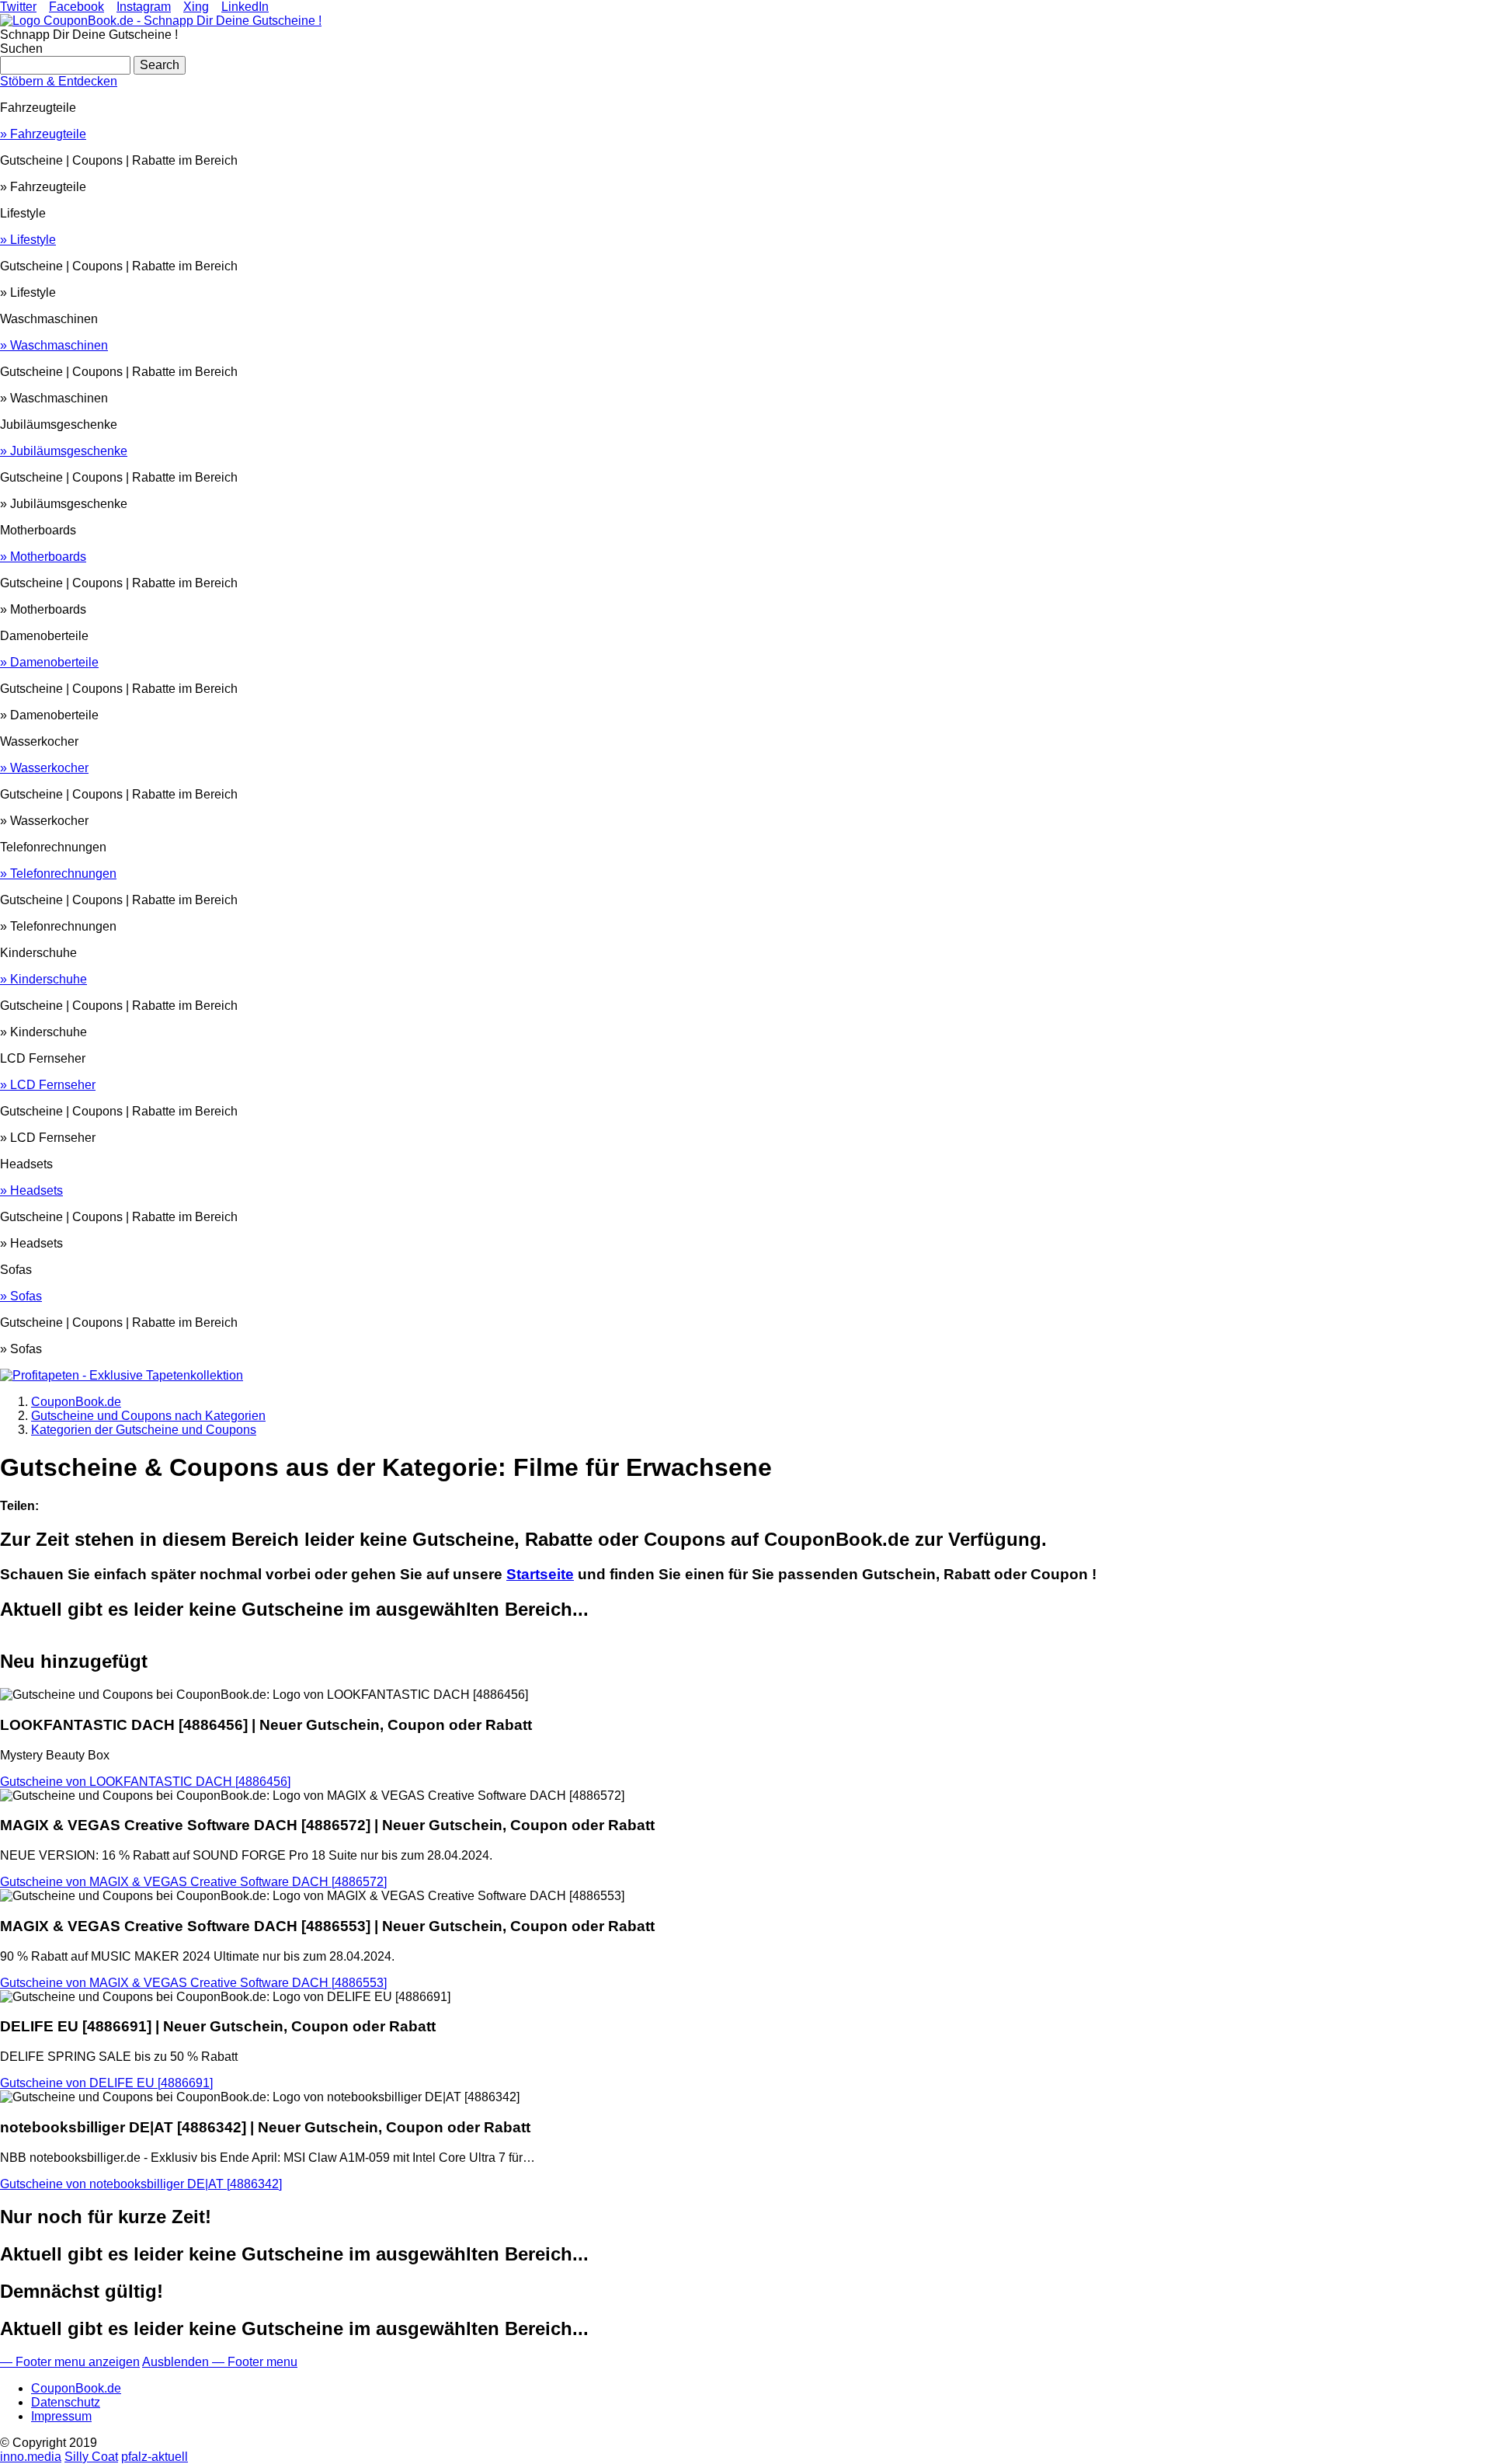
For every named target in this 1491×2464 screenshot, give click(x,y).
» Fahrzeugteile (43, 134)
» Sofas (21, 1296)
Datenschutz (66, 2402)
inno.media (31, 2457)
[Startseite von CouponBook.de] (161, 21)
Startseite (540, 1574)
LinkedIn (245, 7)
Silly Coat (91, 2457)
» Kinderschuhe (43, 979)
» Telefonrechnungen (58, 874)
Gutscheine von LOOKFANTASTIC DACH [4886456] (145, 1782)
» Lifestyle (28, 240)
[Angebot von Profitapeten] (122, 1375)
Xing (196, 7)
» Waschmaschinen (54, 345)
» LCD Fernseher (48, 1085)
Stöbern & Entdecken (59, 81)
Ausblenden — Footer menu (220, 2362)
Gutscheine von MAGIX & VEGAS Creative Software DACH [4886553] (193, 1983)
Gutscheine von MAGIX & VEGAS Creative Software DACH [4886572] (193, 1882)
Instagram (144, 7)
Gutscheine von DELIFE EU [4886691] (106, 2083)
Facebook (76, 7)
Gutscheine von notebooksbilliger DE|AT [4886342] (141, 2184)
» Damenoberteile (49, 662)
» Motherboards (43, 557)
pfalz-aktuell (155, 2457)
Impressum (61, 2416)
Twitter (18, 7)
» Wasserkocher (44, 768)
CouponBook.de (76, 2388)
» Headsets (31, 1190)
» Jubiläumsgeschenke (64, 451)
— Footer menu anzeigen (70, 2362)
